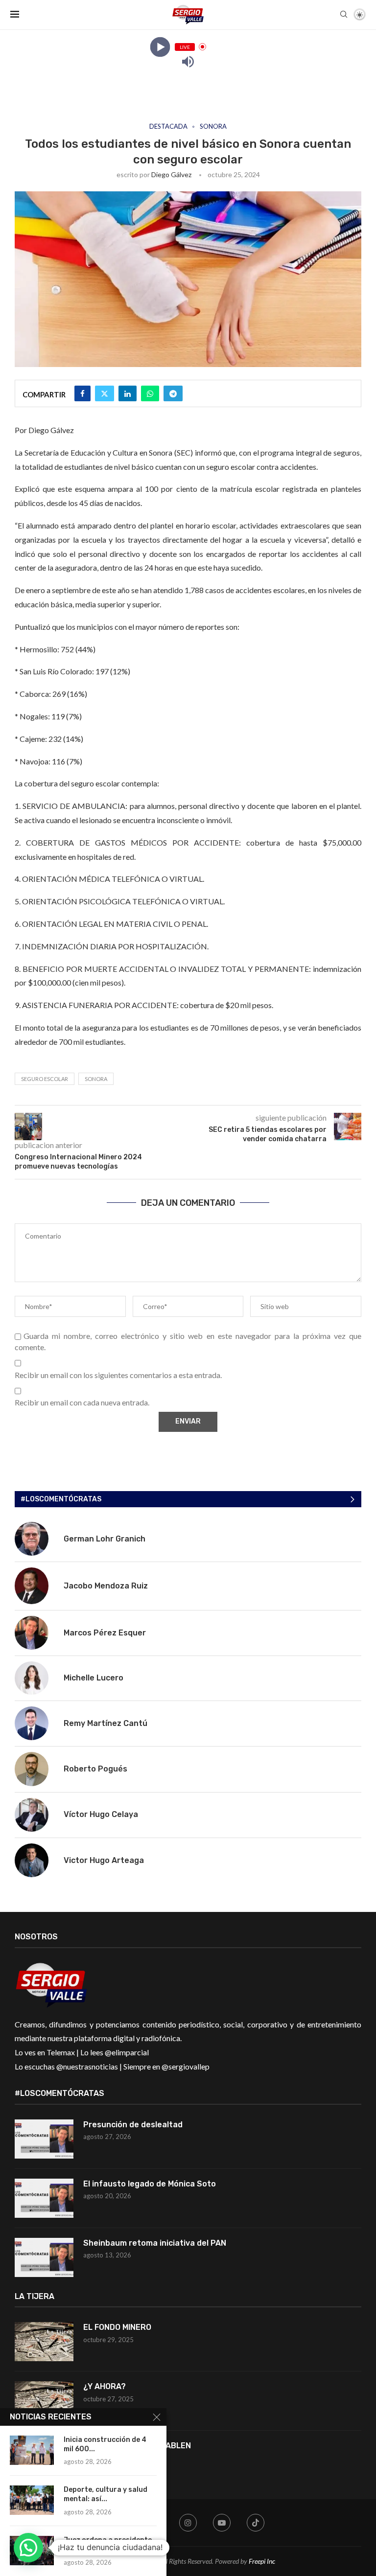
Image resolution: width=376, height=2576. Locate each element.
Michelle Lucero (94, 1678)
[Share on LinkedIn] (128, 393)
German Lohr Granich (105, 1539)
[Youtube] (222, 2523)
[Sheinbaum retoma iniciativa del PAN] (44, 2257)
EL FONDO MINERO (117, 2327)
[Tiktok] (256, 2523)
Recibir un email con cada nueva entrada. (82, 1402)
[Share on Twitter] (105, 393)
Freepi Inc (262, 2561)
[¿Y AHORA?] (44, 2401)
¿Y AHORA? (105, 2386)
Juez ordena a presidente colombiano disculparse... (108, 2545)
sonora (96, 1079)
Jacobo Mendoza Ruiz (106, 1586)
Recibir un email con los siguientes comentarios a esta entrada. (118, 1375)
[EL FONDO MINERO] (44, 2342)
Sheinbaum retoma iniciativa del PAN (155, 2243)
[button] (28, 2548)
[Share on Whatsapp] (150, 393)
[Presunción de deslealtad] (44, 2139)
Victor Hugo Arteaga (104, 1860)
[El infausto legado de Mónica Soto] (44, 2198)
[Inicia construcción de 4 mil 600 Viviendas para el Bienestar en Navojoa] (32, 2450)
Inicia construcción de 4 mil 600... (105, 2444)
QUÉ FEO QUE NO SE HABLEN (138, 2446)
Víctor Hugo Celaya (101, 1814)
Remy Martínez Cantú (106, 1723)
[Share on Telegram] (173, 393)
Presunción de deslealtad (133, 2125)
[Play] (160, 47)
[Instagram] (188, 2523)
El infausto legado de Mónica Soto (150, 2184)
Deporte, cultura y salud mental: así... (106, 2494)
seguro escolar (45, 1079)
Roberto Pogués (95, 1769)
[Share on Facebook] (82, 393)
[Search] (344, 15)
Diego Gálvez (171, 174)
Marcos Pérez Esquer (105, 1633)
